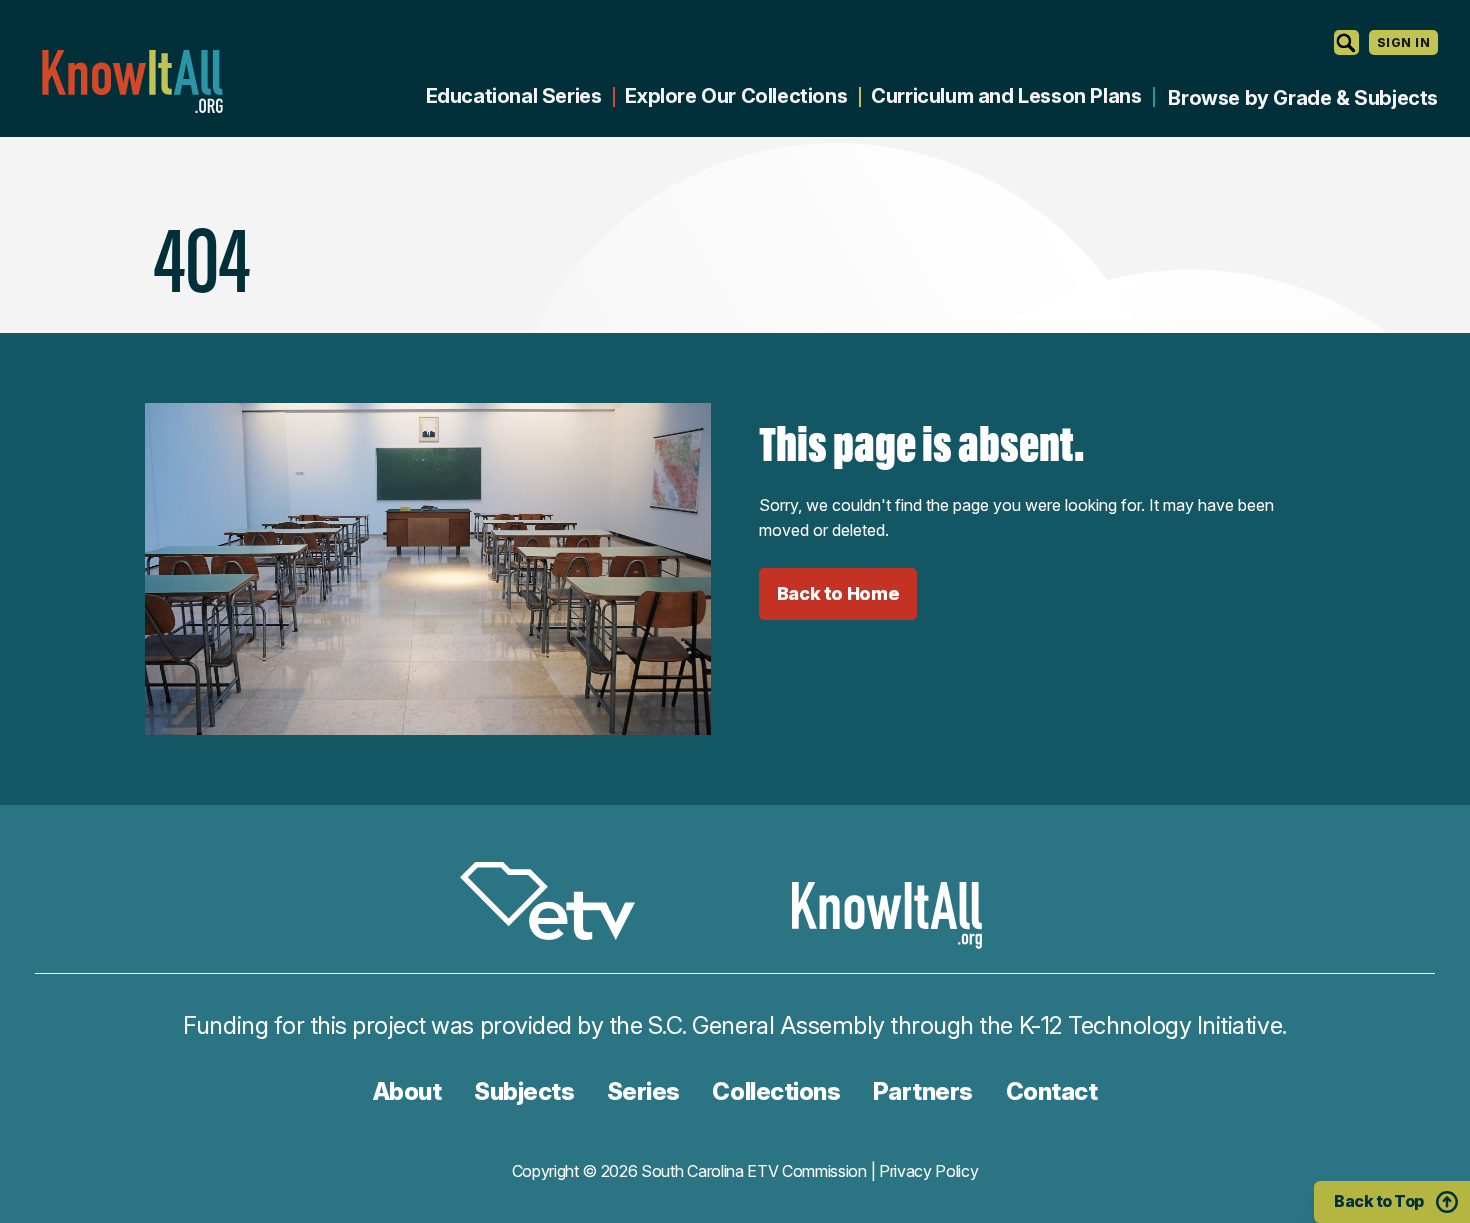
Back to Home (838, 593)
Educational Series (514, 96)
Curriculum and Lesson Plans (1006, 96)
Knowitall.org (132, 81)
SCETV (558, 904)
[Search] (1346, 42)
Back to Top (1379, 1201)
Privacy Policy (929, 1171)
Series (643, 1091)
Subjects (524, 1091)
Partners (923, 1091)
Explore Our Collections (736, 96)
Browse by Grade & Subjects (1303, 98)
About (407, 1091)
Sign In (1403, 42)
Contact (1052, 1091)
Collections (776, 1091)
